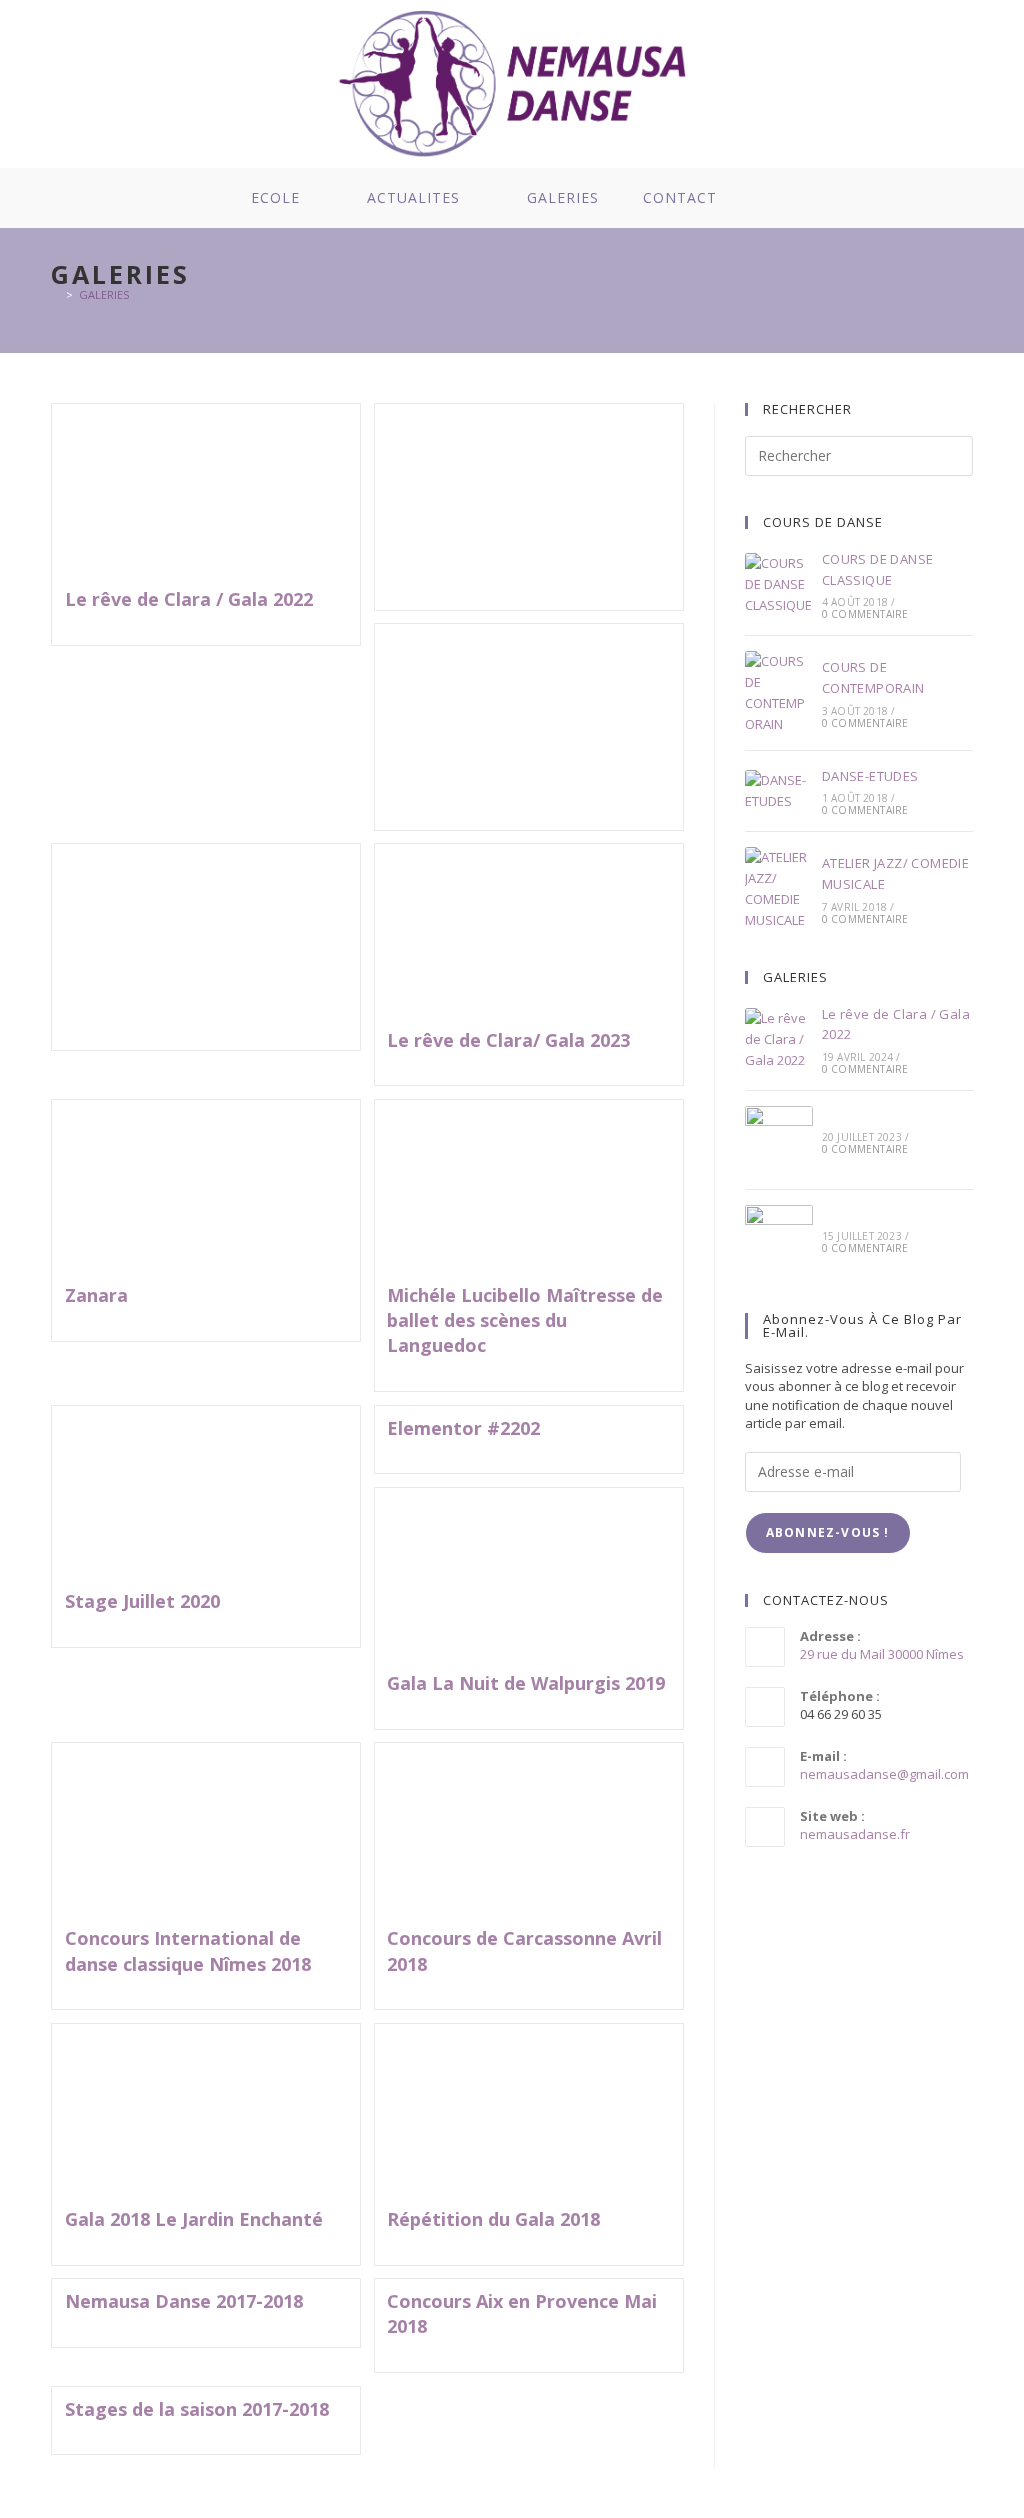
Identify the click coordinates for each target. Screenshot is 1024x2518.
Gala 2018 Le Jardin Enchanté (194, 2219)
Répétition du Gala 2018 (493, 2219)
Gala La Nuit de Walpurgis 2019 (526, 1683)
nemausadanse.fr (855, 1834)
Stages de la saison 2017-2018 (197, 2409)
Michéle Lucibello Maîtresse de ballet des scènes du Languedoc (525, 1320)
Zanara (96, 1295)
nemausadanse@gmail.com (884, 1774)
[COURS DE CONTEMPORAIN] (779, 692)
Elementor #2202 (463, 1428)
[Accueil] (55, 294)
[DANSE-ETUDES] (779, 791)
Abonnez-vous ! (828, 1532)
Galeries (104, 294)
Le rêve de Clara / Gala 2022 (189, 599)
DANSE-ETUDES (870, 776)
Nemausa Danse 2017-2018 (184, 2301)
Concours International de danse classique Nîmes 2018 (188, 1950)
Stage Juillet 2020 (142, 1601)
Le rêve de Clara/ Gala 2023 (508, 1040)
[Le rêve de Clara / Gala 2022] (779, 1039)
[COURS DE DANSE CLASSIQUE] (779, 584)
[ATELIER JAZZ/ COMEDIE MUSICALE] (779, 888)
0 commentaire (865, 614)
